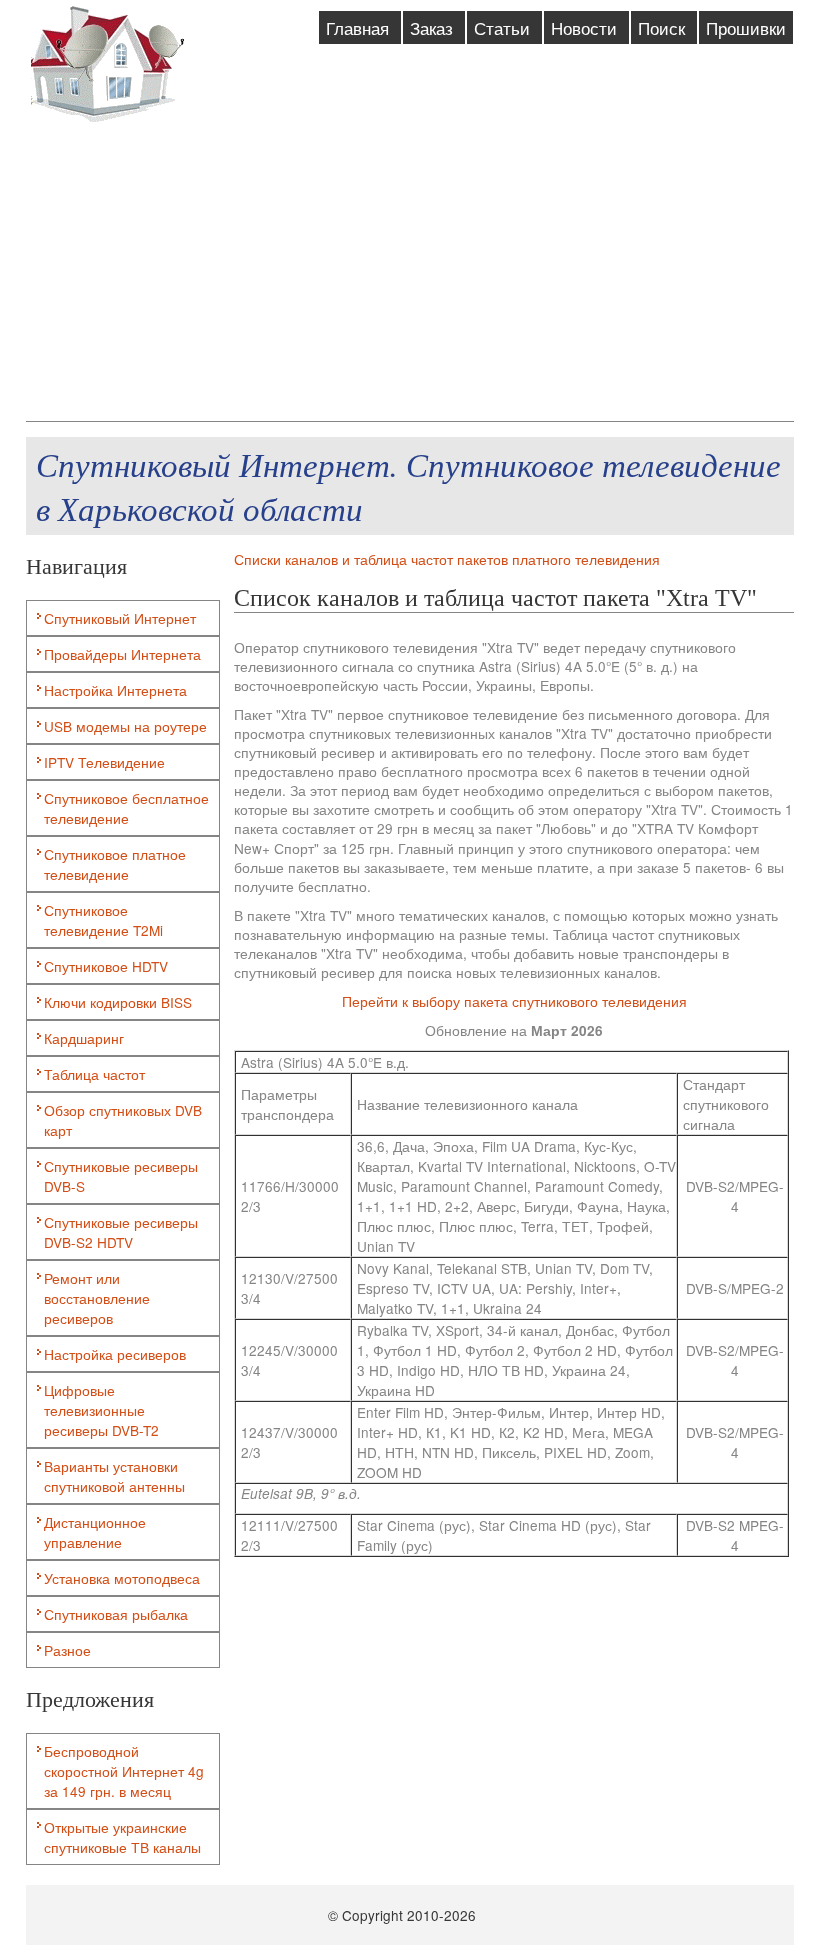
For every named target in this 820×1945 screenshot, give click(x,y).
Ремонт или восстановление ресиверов (97, 1298)
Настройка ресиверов (115, 1354)
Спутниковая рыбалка (116, 1614)
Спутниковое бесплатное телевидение (126, 808)
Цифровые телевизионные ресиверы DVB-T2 (101, 1410)
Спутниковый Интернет (120, 618)
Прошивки (746, 27)
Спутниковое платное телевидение (115, 864)
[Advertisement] (410, 271)
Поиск (664, 27)
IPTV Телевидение (104, 762)
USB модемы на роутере (125, 726)
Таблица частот (94, 1074)
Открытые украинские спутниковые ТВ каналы (122, 1837)
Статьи (504, 27)
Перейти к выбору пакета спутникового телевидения (514, 1001)
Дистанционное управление (95, 1532)
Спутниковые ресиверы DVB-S (121, 1176)
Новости (586, 27)
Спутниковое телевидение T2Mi (103, 920)
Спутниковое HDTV (106, 966)
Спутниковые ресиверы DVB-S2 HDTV (121, 1232)
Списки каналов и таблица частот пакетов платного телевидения (447, 559)
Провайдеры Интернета (122, 654)
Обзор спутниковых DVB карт (123, 1120)
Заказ (434, 27)
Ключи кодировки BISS (118, 1002)
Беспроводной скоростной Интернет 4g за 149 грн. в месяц (124, 1771)
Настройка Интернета (115, 690)
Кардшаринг (84, 1038)
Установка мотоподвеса (122, 1578)
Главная (360, 27)
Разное (67, 1650)
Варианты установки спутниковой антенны (114, 1476)
